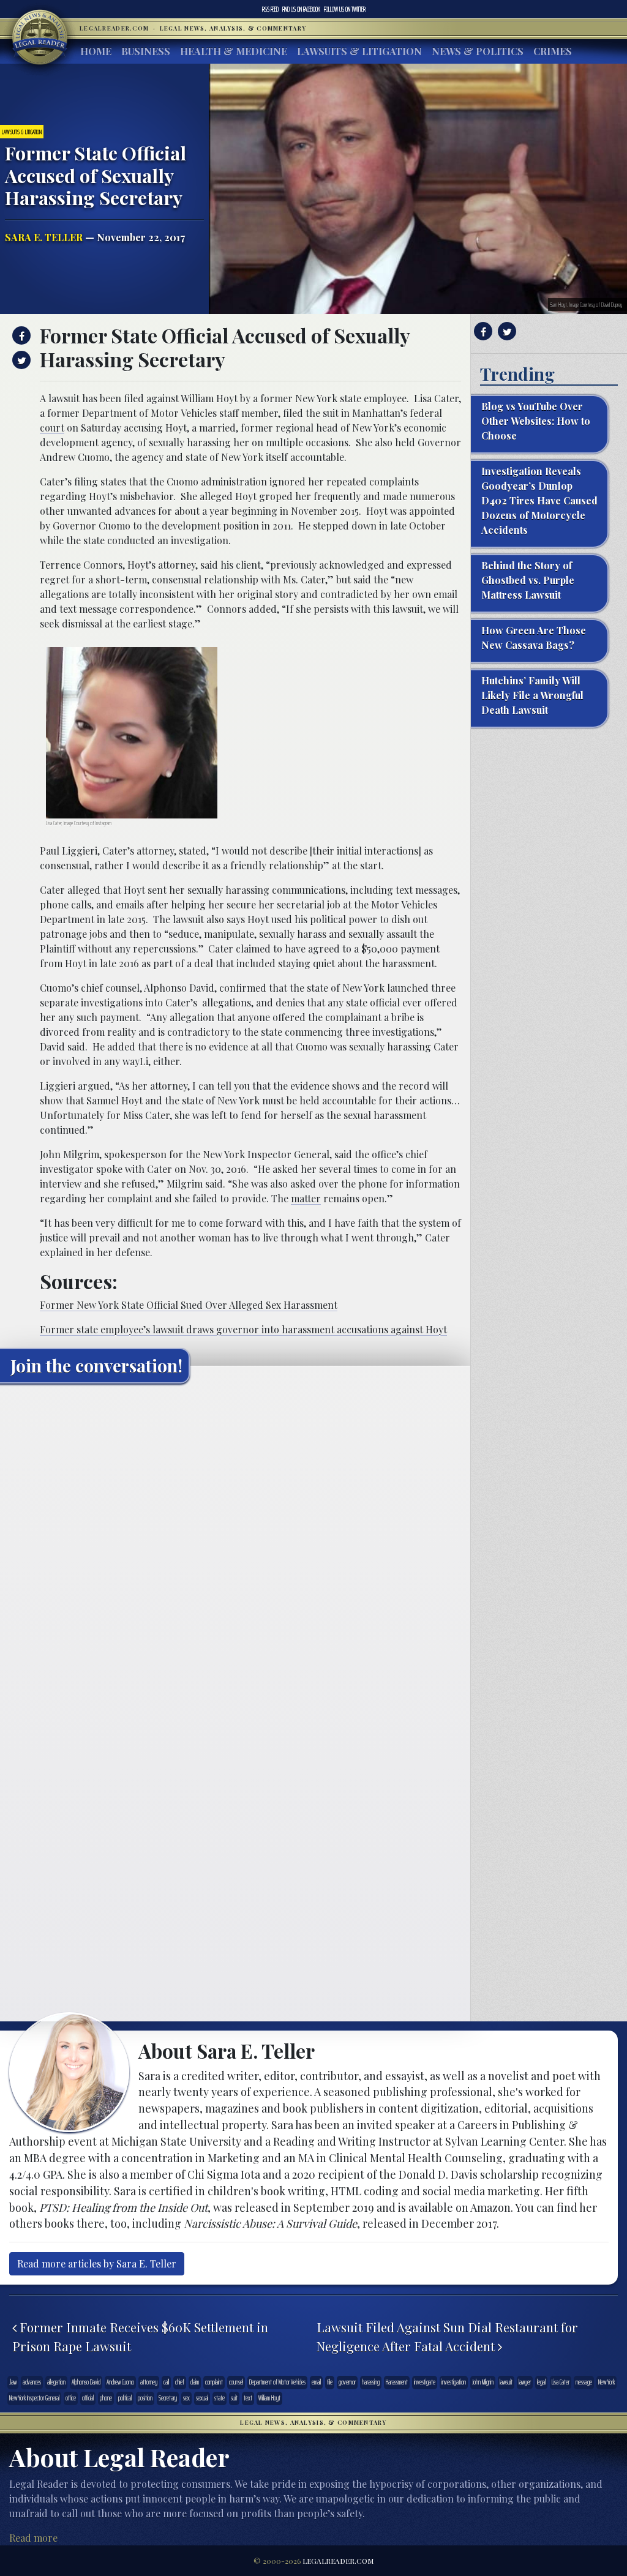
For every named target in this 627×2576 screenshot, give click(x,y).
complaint (214, 2382)
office (71, 2398)
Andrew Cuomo (120, 2382)
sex (186, 2398)
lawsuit (506, 2382)
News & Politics (478, 51)
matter (306, 1198)
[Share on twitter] (20, 360)
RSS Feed (270, 9)
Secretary (168, 2398)
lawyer (525, 2382)
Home (96, 51)
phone (106, 2398)
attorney (149, 2382)
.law (13, 2382)
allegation (56, 2382)
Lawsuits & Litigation (359, 51)
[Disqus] (235, 1546)
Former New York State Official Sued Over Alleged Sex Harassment (189, 1305)
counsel (236, 2382)
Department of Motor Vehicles (277, 2382)
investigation (454, 2382)
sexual (202, 2398)
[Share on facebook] (20, 335)
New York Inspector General (34, 2398)
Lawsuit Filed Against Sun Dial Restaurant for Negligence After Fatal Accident (447, 2337)
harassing (371, 2382)
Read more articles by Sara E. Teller (97, 2263)
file (330, 2382)
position (145, 2398)
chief (180, 2382)
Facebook (301, 9)
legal (541, 2382)
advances (32, 2382)
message (584, 2382)
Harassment (397, 2382)
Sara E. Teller (44, 237)
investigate (425, 2382)
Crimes (553, 51)
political (125, 2398)
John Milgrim (483, 2382)
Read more (33, 2538)
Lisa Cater (561, 2382)
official (88, 2398)
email (316, 2382)
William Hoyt (269, 2398)
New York (606, 2382)
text (248, 2398)
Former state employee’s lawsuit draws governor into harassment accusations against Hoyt (243, 1329)
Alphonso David (86, 2382)
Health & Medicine (234, 51)
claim (195, 2382)
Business (146, 51)
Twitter (345, 9)
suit (234, 2398)
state (220, 2398)
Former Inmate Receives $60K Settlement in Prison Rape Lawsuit (140, 2337)
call (166, 2382)
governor (347, 2382)
